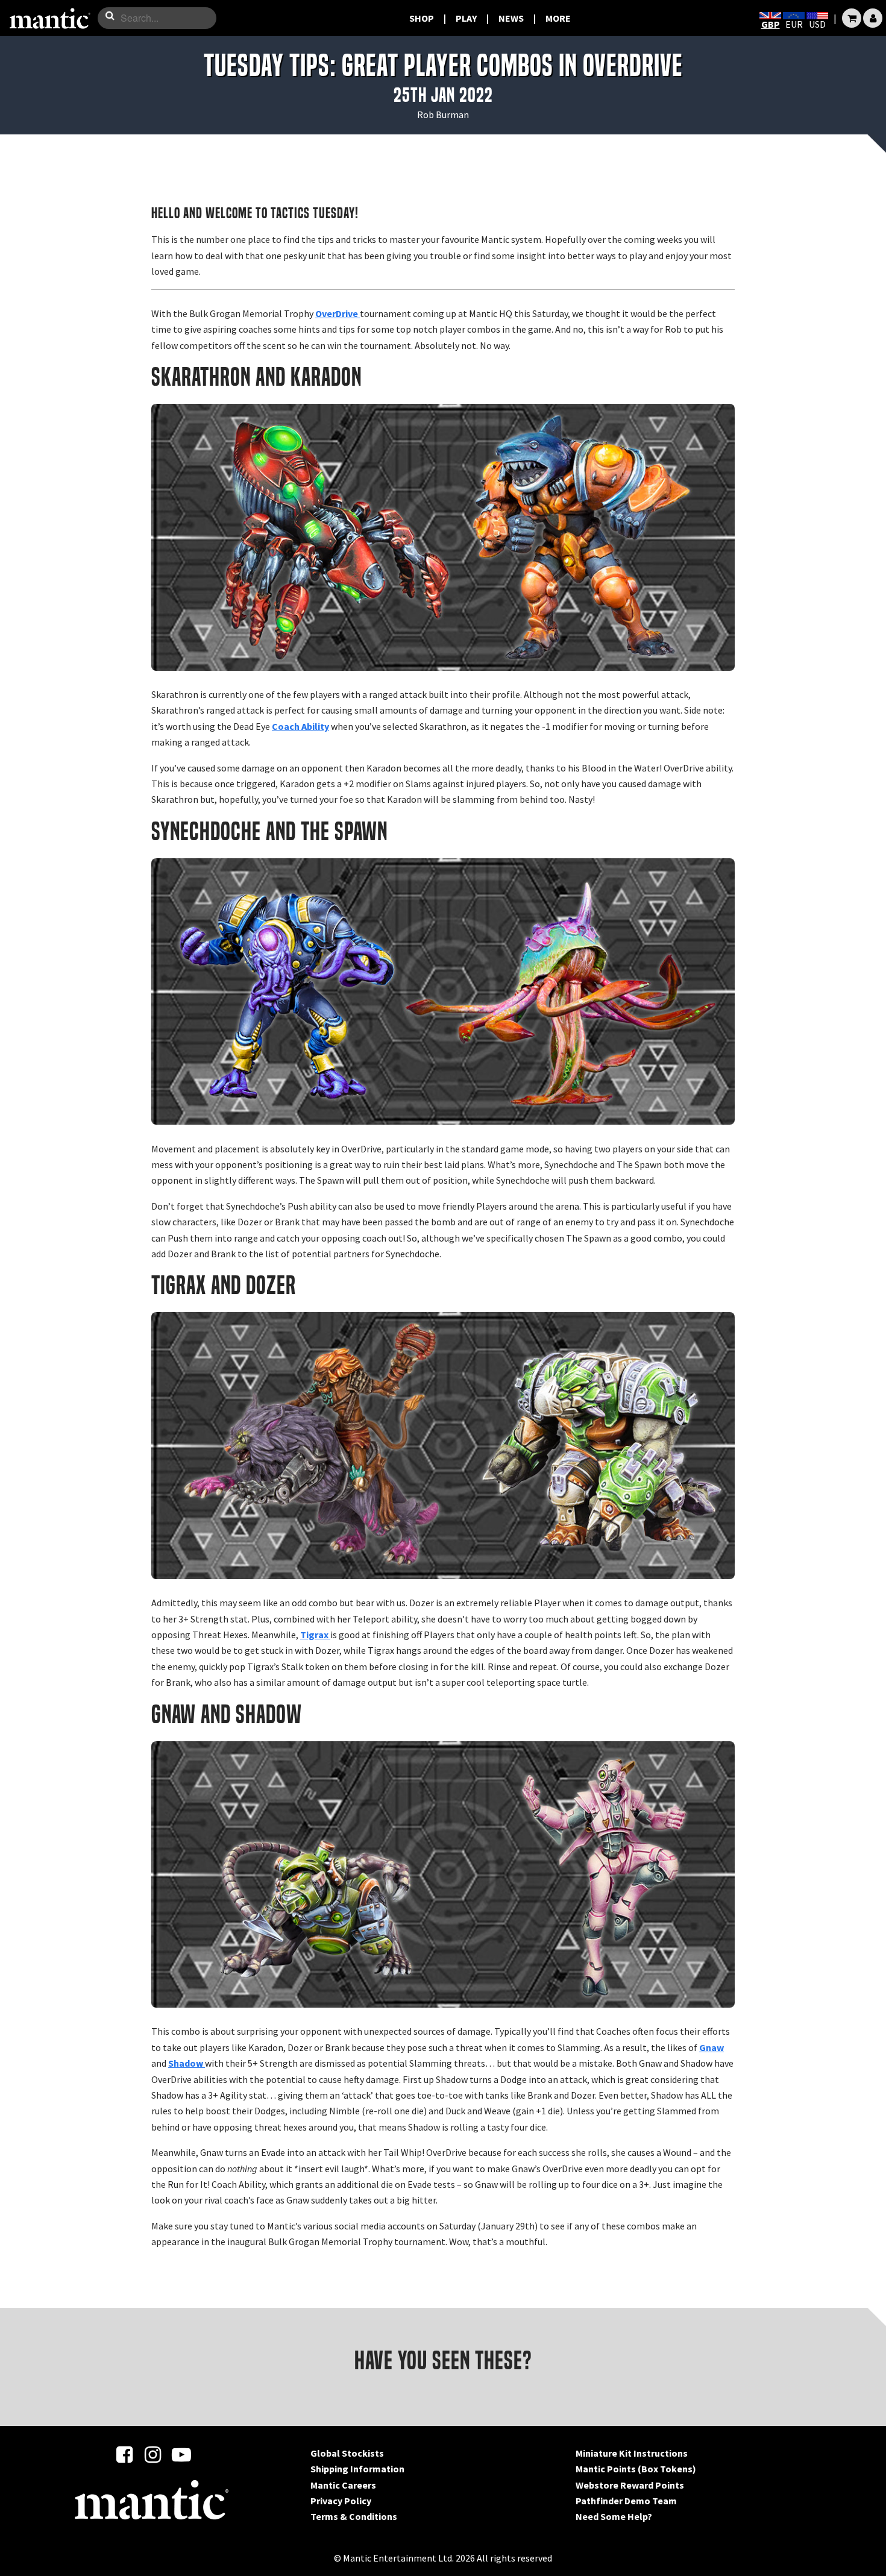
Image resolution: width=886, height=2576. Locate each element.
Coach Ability (300, 726)
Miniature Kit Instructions (632, 2453)
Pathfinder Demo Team (626, 2501)
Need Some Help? (614, 2516)
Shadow (187, 2063)
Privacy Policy (341, 2501)
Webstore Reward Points (630, 2485)
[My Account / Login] (873, 18)
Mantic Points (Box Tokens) (636, 2469)
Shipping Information (357, 2469)
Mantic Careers (343, 2485)
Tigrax (315, 1635)
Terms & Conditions (354, 2516)
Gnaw (712, 2047)
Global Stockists (347, 2453)
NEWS (511, 18)
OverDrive (338, 313)
